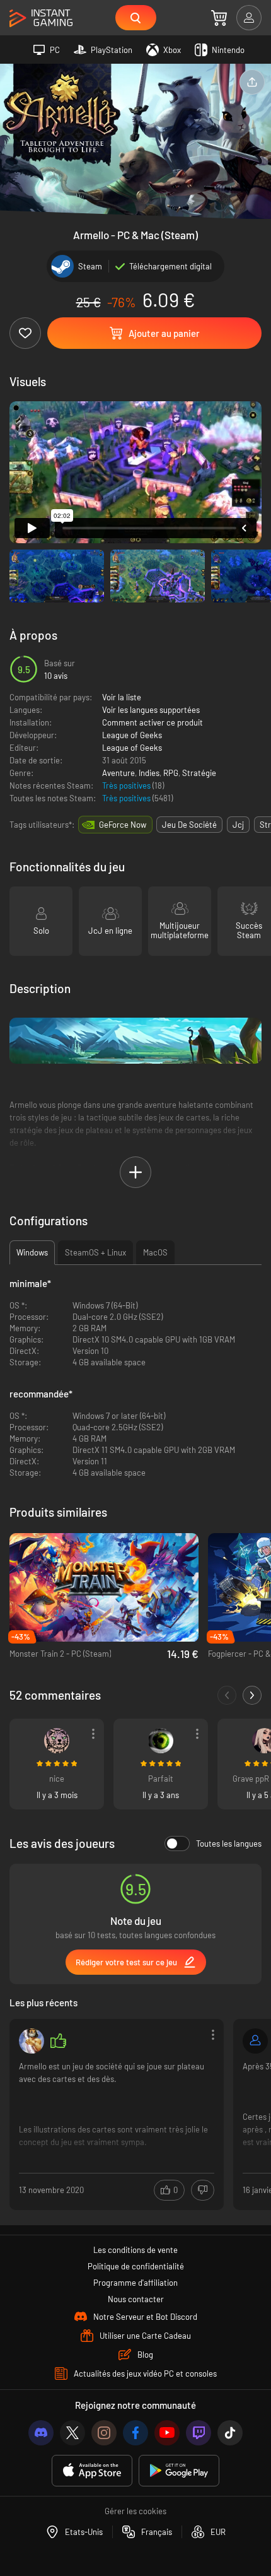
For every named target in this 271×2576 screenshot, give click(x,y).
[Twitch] (199, 2433)
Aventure (118, 773)
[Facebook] (135, 2433)
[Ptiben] (32, 2041)
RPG (171, 773)
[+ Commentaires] (252, 1695)
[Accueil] (41, 19)
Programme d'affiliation (135, 2283)
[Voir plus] (117, 2113)
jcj (238, 825)
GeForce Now (123, 825)
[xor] (255, 2041)
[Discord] (41, 2433)
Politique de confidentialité (136, 2266)
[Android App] (179, 2471)
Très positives (127, 785)
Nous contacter (136, 2299)
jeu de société (189, 825)
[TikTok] (230, 2433)
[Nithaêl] (161, 1741)
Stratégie (199, 773)
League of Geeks (132, 735)
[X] (72, 2433)
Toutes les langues (229, 1844)
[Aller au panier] (219, 18)
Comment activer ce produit (153, 722)
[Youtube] (167, 2433)
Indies (149, 773)
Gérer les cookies (135, 2511)
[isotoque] (57, 1741)
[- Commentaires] (227, 1695)
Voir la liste (122, 697)
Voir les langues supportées (151, 710)
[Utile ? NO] (203, 2190)
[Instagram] (104, 2433)
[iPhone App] (92, 2471)
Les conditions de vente (135, 2250)
